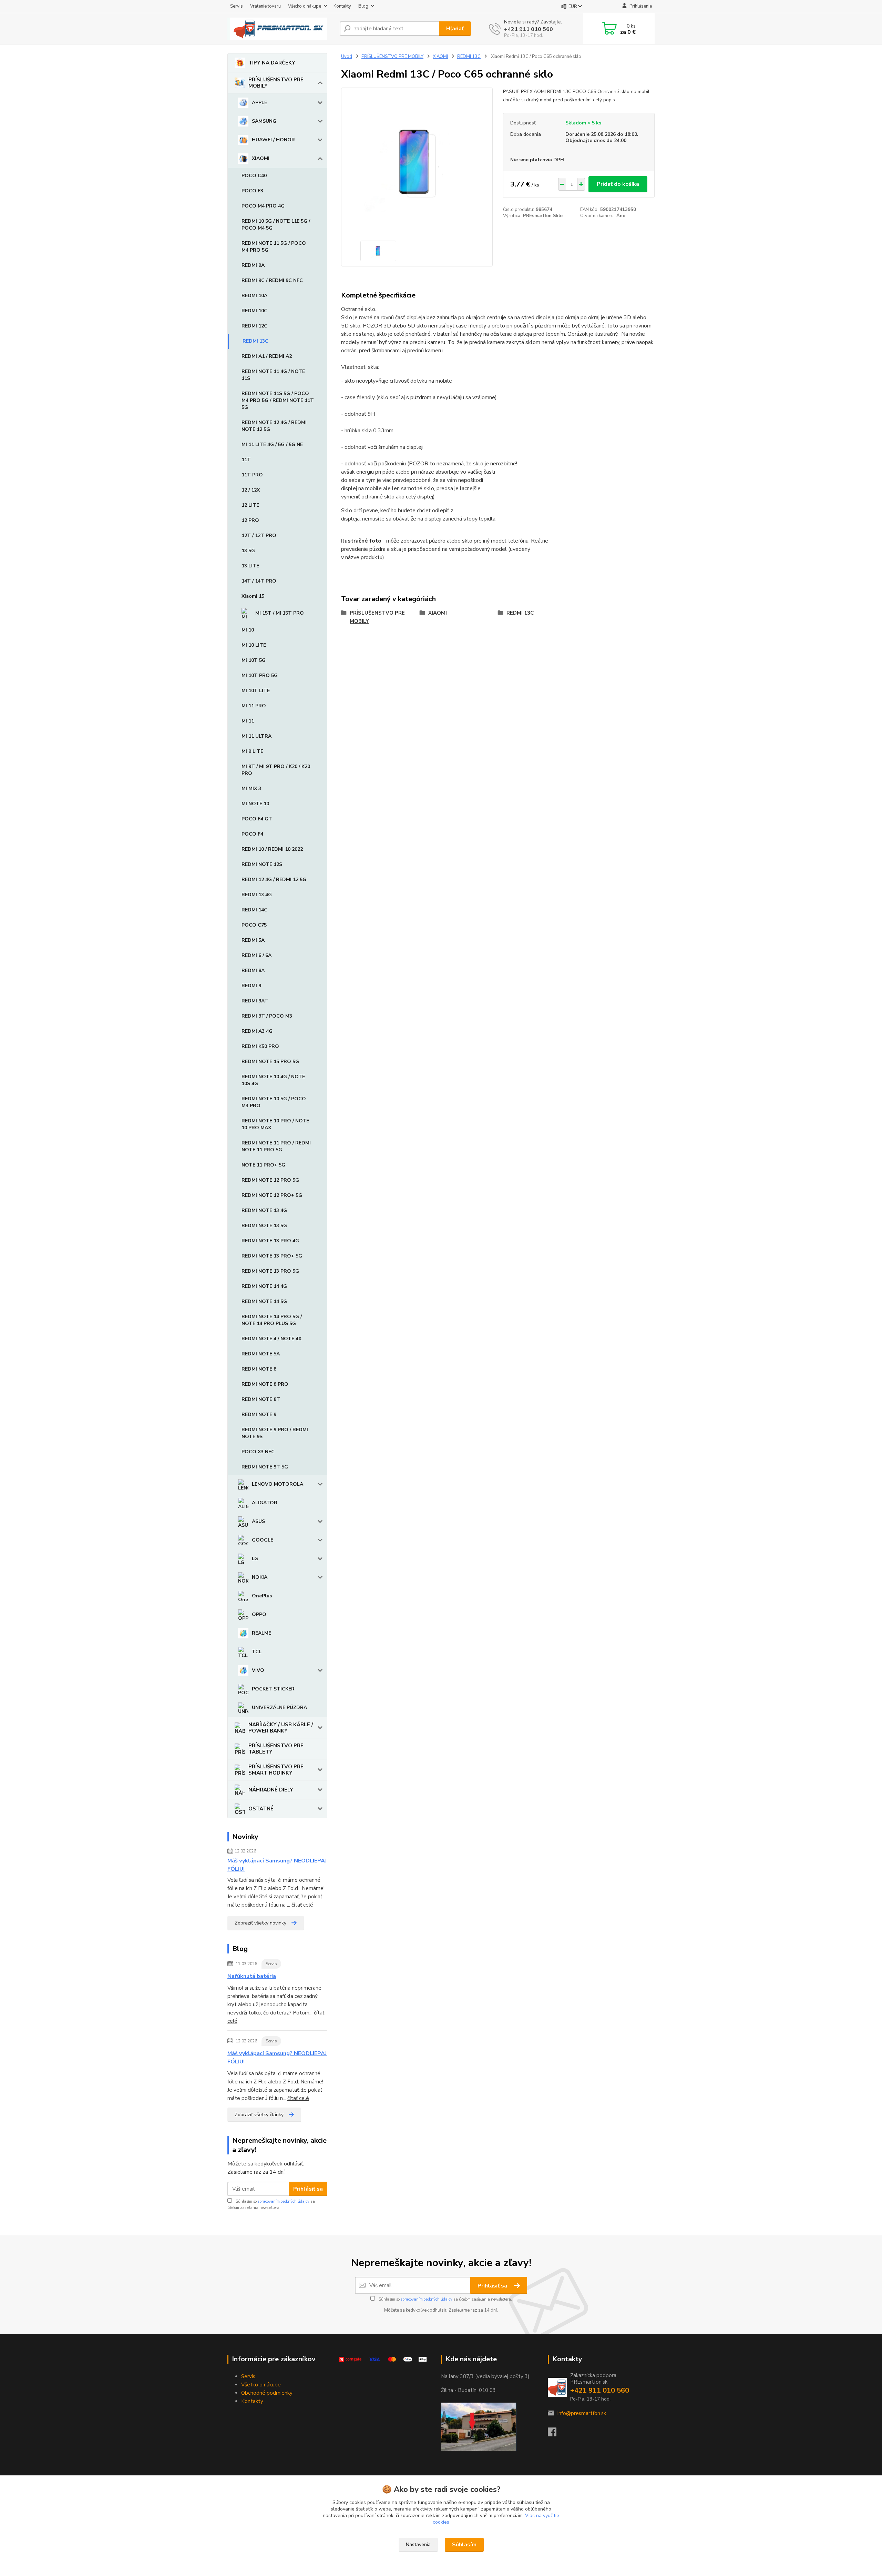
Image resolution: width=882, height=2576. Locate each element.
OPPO (259, 1614)
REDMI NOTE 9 (259, 1415)
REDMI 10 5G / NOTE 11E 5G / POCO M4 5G (276, 225)
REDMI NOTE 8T (261, 1399)
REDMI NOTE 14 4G (264, 1286)
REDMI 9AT (255, 1001)
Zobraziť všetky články (259, 2115)
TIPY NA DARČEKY (272, 63)
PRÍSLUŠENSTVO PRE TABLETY (276, 1749)
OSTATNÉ (261, 1809)
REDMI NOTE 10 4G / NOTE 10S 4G (273, 1080)
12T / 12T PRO (259, 536)
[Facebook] (556, 2434)
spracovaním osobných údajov (284, 2201)
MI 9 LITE (252, 751)
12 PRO (250, 520)
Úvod (347, 57)
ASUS (258, 1521)
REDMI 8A (253, 971)
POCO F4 (252, 834)
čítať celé (302, 1905)
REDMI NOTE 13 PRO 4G (270, 1241)
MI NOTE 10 (255, 804)
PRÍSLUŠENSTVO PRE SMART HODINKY (276, 1770)
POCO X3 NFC (258, 1452)
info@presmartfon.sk (582, 2413)
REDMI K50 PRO (260, 1046)
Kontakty (342, 6)
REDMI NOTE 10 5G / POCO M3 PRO (274, 1102)
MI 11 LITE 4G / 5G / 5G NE (272, 445)
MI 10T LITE (256, 691)
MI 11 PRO (254, 706)
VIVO (258, 1670)
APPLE (259, 103)
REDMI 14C (254, 910)
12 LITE (250, 505)
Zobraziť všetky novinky (260, 1923)
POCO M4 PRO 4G (263, 206)
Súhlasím (464, 2545)
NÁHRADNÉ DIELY (271, 1790)
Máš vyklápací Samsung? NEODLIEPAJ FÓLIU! (277, 1865)
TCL (257, 1652)
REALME (261, 1633)
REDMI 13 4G (257, 895)
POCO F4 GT (257, 819)
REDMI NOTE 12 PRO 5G (270, 1180)
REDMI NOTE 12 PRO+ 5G (272, 1195)
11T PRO (252, 475)
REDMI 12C (254, 326)
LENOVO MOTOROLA (278, 1484)
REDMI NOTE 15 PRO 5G (270, 1062)
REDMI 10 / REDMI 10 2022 (272, 849)
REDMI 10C (254, 311)
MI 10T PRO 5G (260, 675)
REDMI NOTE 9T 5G (265, 1467)
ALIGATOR (265, 1503)
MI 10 (248, 630)
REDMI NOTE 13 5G (264, 1226)
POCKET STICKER (273, 1689)
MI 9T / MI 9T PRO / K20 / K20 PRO (276, 770)
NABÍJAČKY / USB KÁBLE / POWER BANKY (281, 1728)
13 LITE (250, 566)
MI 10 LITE (254, 645)
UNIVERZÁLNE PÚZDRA (279, 1708)
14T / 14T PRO (259, 581)
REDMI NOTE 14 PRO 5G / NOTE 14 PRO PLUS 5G (272, 1320)
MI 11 (248, 721)
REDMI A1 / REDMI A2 (267, 356)
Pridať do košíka (618, 184)
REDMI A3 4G (257, 1031)
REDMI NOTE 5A (261, 1354)
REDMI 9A (253, 265)
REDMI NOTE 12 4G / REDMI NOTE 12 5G (274, 426)
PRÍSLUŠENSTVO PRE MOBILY (276, 83)
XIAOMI (261, 158)
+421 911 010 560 (529, 29)
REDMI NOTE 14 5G (264, 1301)
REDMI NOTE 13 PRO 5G (270, 1271)
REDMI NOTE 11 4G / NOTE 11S (273, 375)
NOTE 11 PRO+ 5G (263, 1165)
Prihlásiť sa (308, 2189)
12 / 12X (251, 490)
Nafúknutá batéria (252, 1976)
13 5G (248, 551)
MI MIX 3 (251, 789)
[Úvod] (281, 29)
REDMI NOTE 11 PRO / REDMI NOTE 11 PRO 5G (276, 1146)
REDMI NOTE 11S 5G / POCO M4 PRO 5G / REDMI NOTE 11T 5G (278, 400)
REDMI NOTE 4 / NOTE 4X (271, 1339)
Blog (363, 6)
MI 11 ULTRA (257, 736)
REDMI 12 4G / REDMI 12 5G (274, 880)
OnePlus (262, 1596)
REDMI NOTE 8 (259, 1369)
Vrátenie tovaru (265, 6)
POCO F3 (252, 191)
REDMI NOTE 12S (262, 864)
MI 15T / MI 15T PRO (280, 613)
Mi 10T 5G (254, 660)
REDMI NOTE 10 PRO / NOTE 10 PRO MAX (275, 1124)
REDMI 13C (255, 341)
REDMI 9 (251, 986)
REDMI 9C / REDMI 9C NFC (272, 280)
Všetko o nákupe (305, 6)
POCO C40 (254, 176)
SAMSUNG (264, 121)
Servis (237, 6)
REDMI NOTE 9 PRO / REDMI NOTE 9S (275, 1433)
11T (246, 460)
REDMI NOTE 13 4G (264, 1210)
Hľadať (455, 29)
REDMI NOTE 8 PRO (265, 1384)
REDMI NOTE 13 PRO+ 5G (272, 1256)
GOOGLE (263, 1540)
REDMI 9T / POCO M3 (267, 1016)
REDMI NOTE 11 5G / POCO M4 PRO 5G (274, 247)
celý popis (604, 100)
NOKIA (260, 1577)
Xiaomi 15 (253, 596)
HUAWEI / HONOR (273, 140)
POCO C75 (254, 925)
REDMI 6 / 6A (257, 955)
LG (255, 1559)
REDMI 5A (253, 940)
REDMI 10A (254, 296)
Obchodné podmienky (267, 2393)
